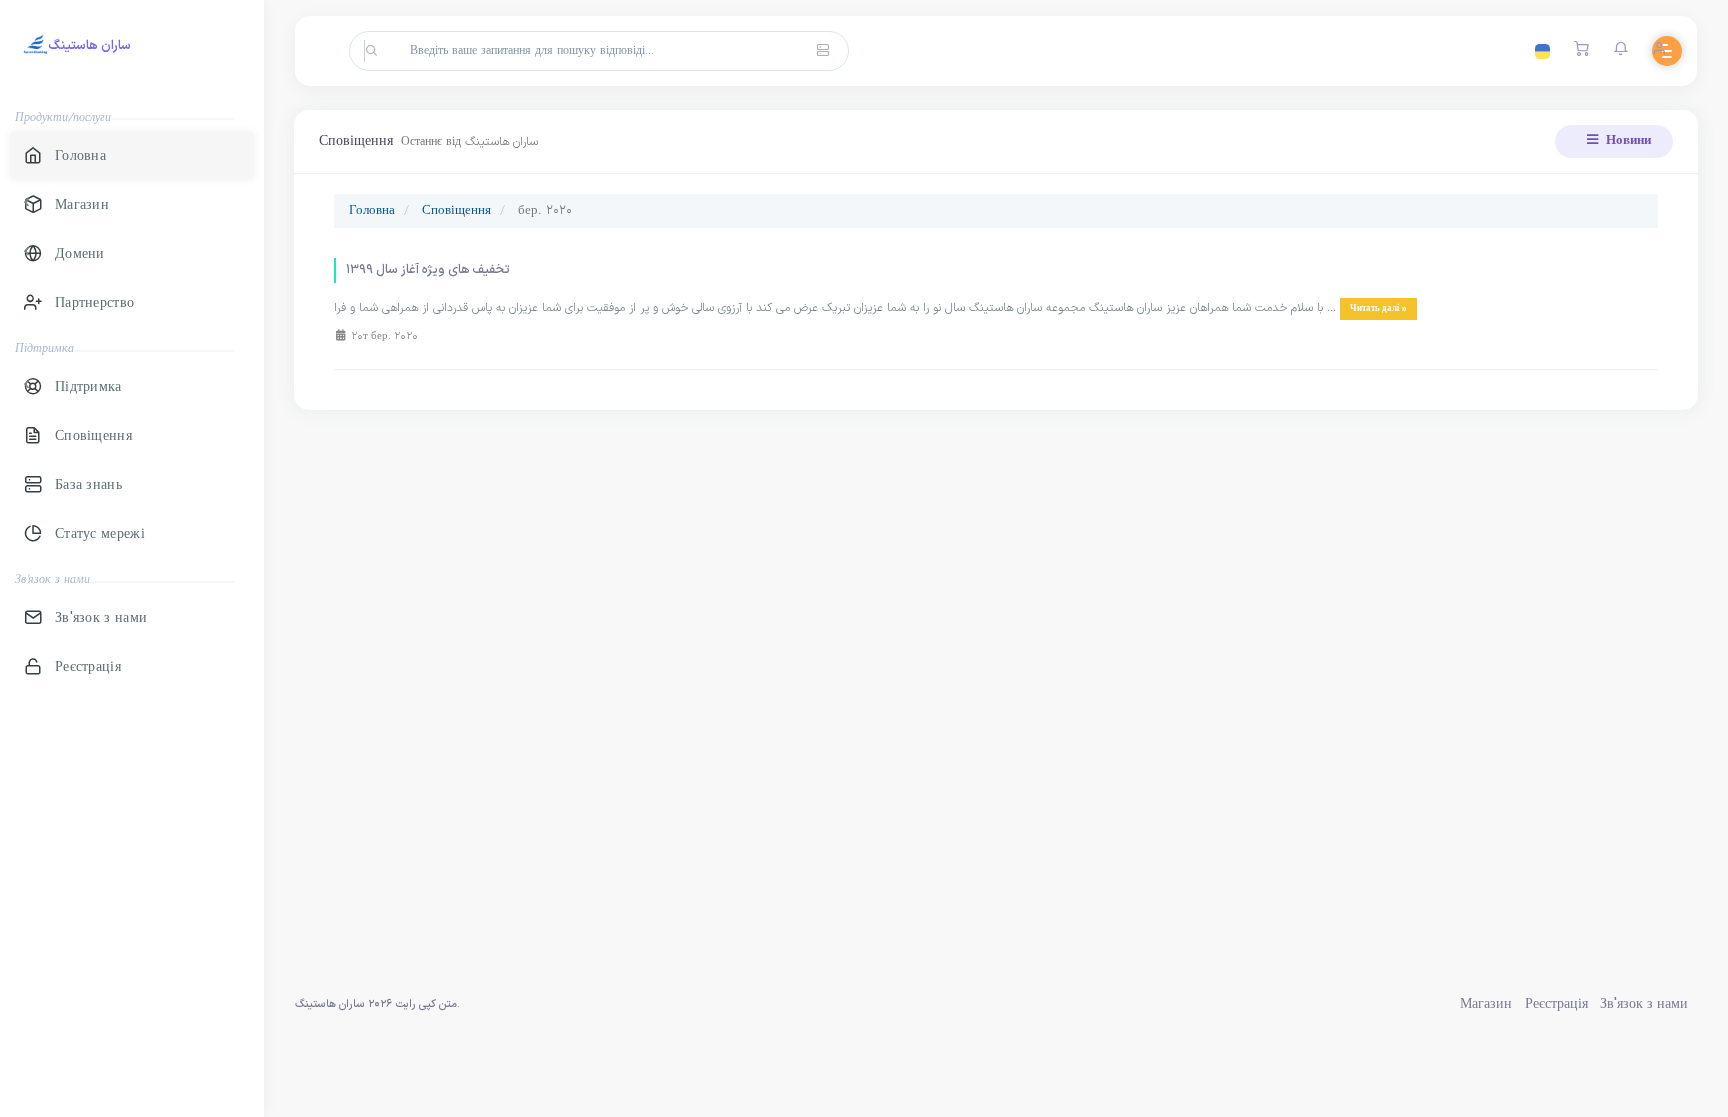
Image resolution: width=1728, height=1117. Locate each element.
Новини (1627, 141)
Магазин (1486, 1004)
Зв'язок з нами (1644, 1004)
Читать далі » (1378, 309)
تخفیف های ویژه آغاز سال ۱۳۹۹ (428, 270)
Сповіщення (456, 211)
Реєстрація (1556, 1004)
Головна (372, 211)
